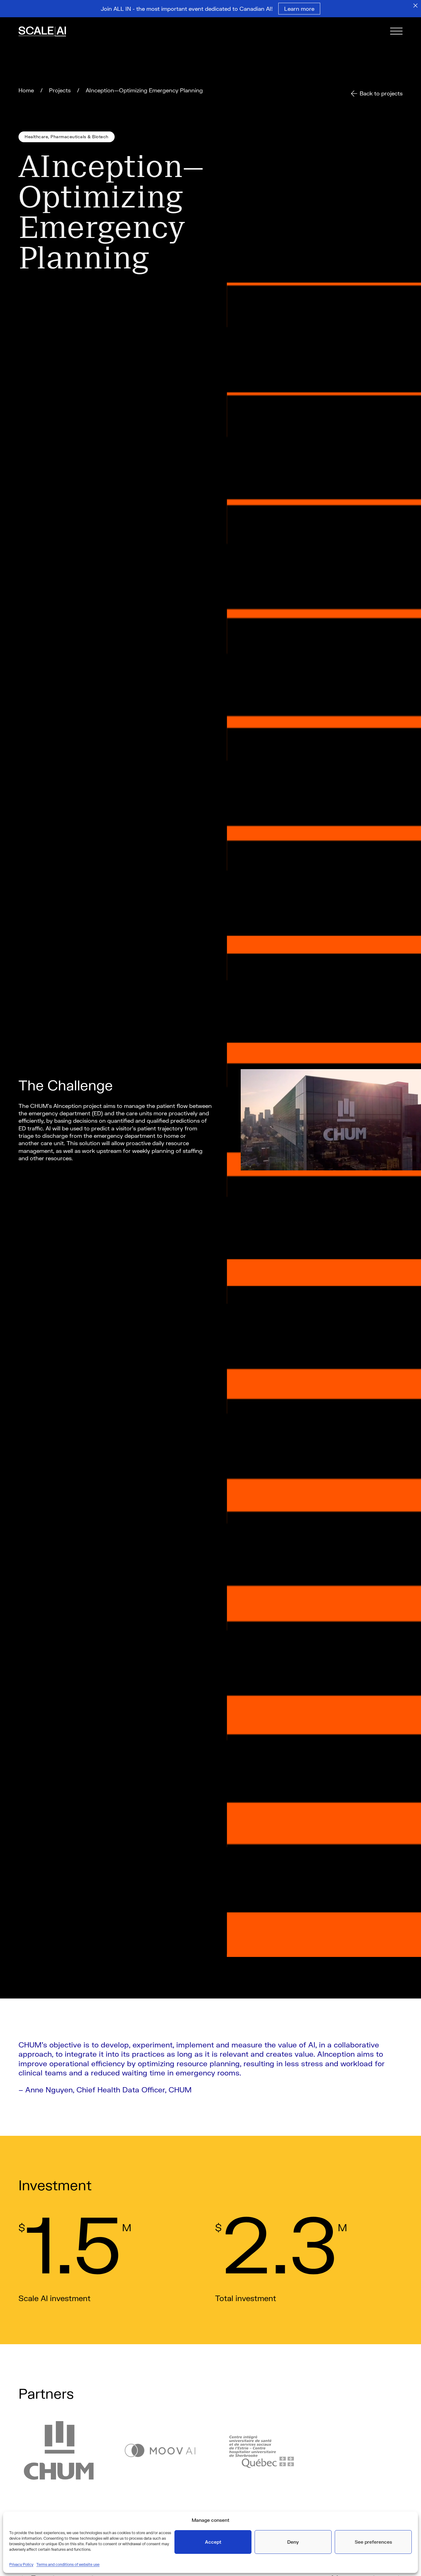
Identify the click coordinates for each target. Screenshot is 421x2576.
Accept (213, 2542)
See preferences (373, 2542)
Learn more (299, 9)
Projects (60, 90)
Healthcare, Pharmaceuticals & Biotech (67, 137)
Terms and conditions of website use (68, 2564)
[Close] (415, 6)
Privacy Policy (21, 2564)
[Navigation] (396, 32)
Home (26, 90)
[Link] (51, 32)
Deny (293, 2542)
